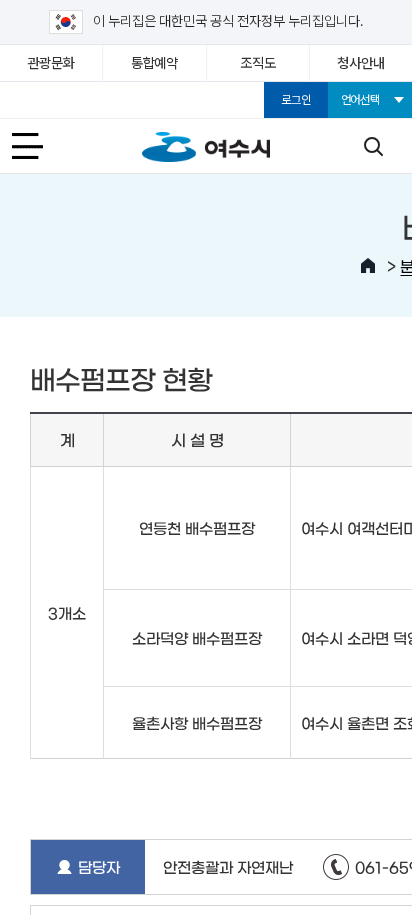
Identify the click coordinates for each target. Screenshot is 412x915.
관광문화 (51, 63)
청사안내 (360, 63)
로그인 (295, 100)
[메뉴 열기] (39, 146)
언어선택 (360, 100)
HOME (368, 266)
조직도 (257, 63)
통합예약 (154, 63)
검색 (373, 146)
